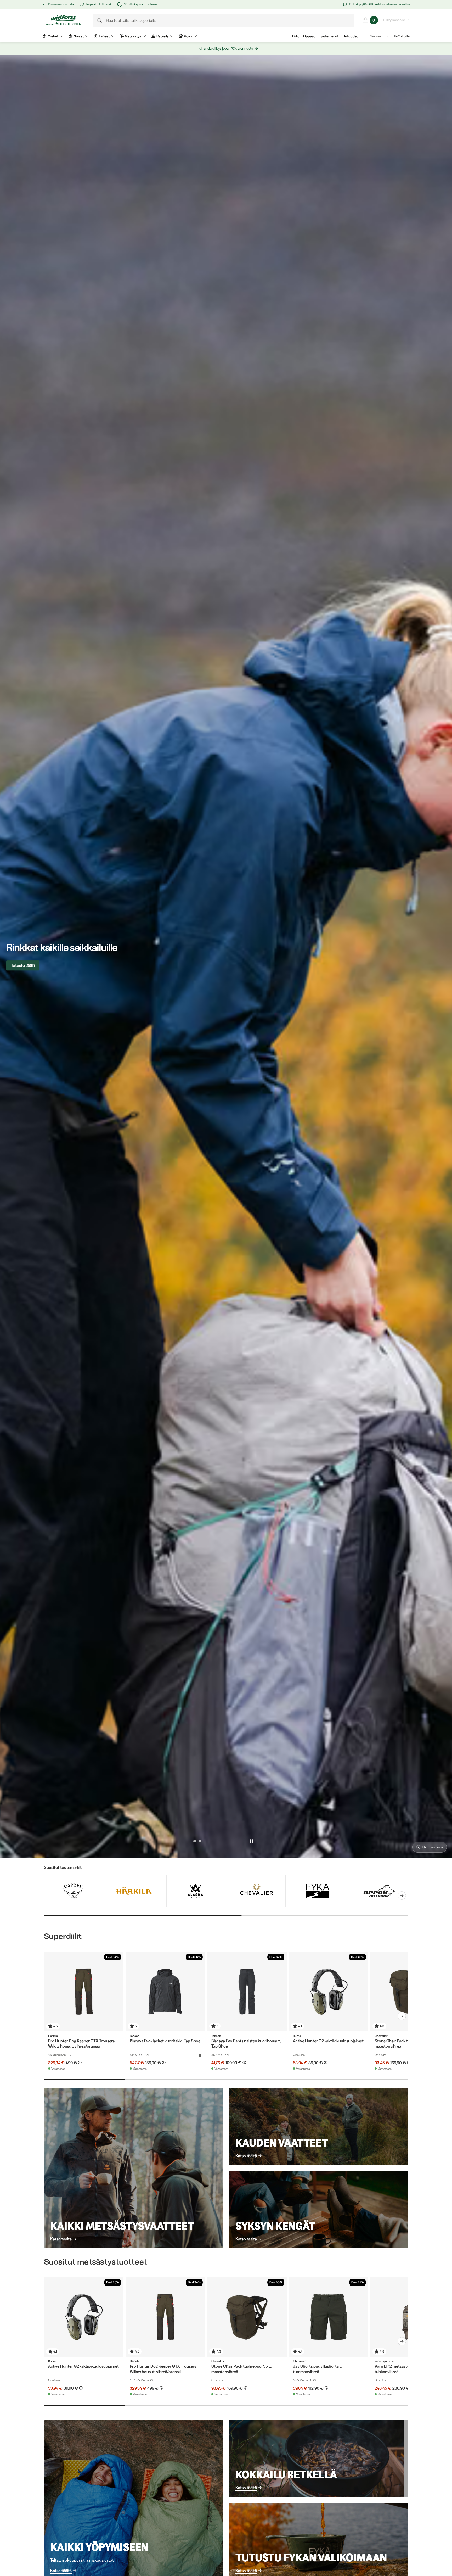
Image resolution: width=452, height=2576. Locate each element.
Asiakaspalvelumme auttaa (393, 4)
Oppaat (309, 36)
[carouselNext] (402, 1896)
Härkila (53, 2036)
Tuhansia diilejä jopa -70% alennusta (225, 48)
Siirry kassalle (394, 20)
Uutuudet (350, 36)
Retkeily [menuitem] (163, 36)
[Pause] (251, 1841)
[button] (212, 1841)
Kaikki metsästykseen (30, 965)
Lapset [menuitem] (104, 36)
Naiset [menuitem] (79, 36)
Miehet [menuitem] (53, 36)
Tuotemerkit (329, 36)
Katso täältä (61, 2239)
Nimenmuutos (379, 36)
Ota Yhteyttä (401, 36)
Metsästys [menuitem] (133, 36)
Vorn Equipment (386, 2361)
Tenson (135, 2036)
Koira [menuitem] (188, 36)
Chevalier (381, 2036)
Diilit (296, 36)
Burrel (297, 2036)
